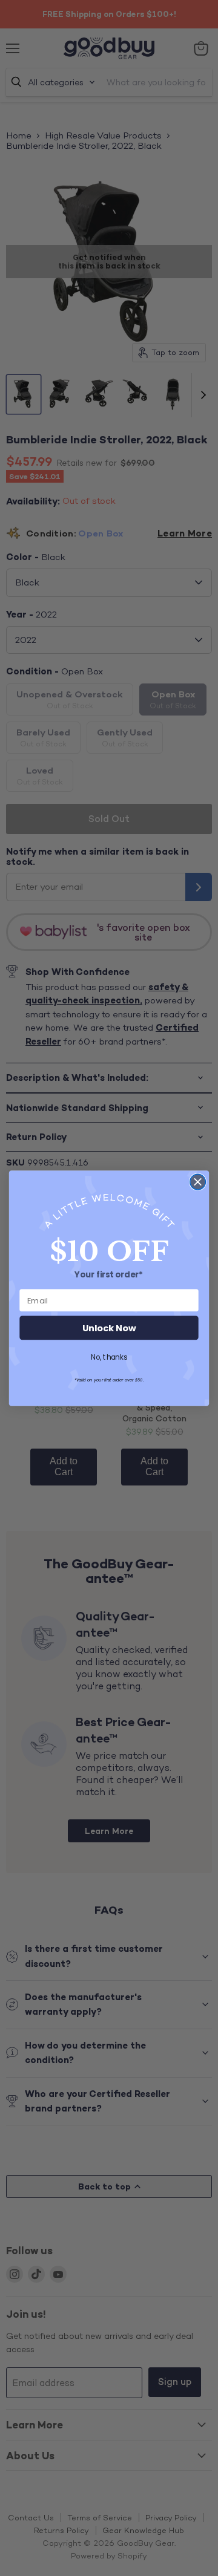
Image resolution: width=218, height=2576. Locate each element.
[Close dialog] (198, 1182)
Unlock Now (109, 1328)
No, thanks (109, 1357)
